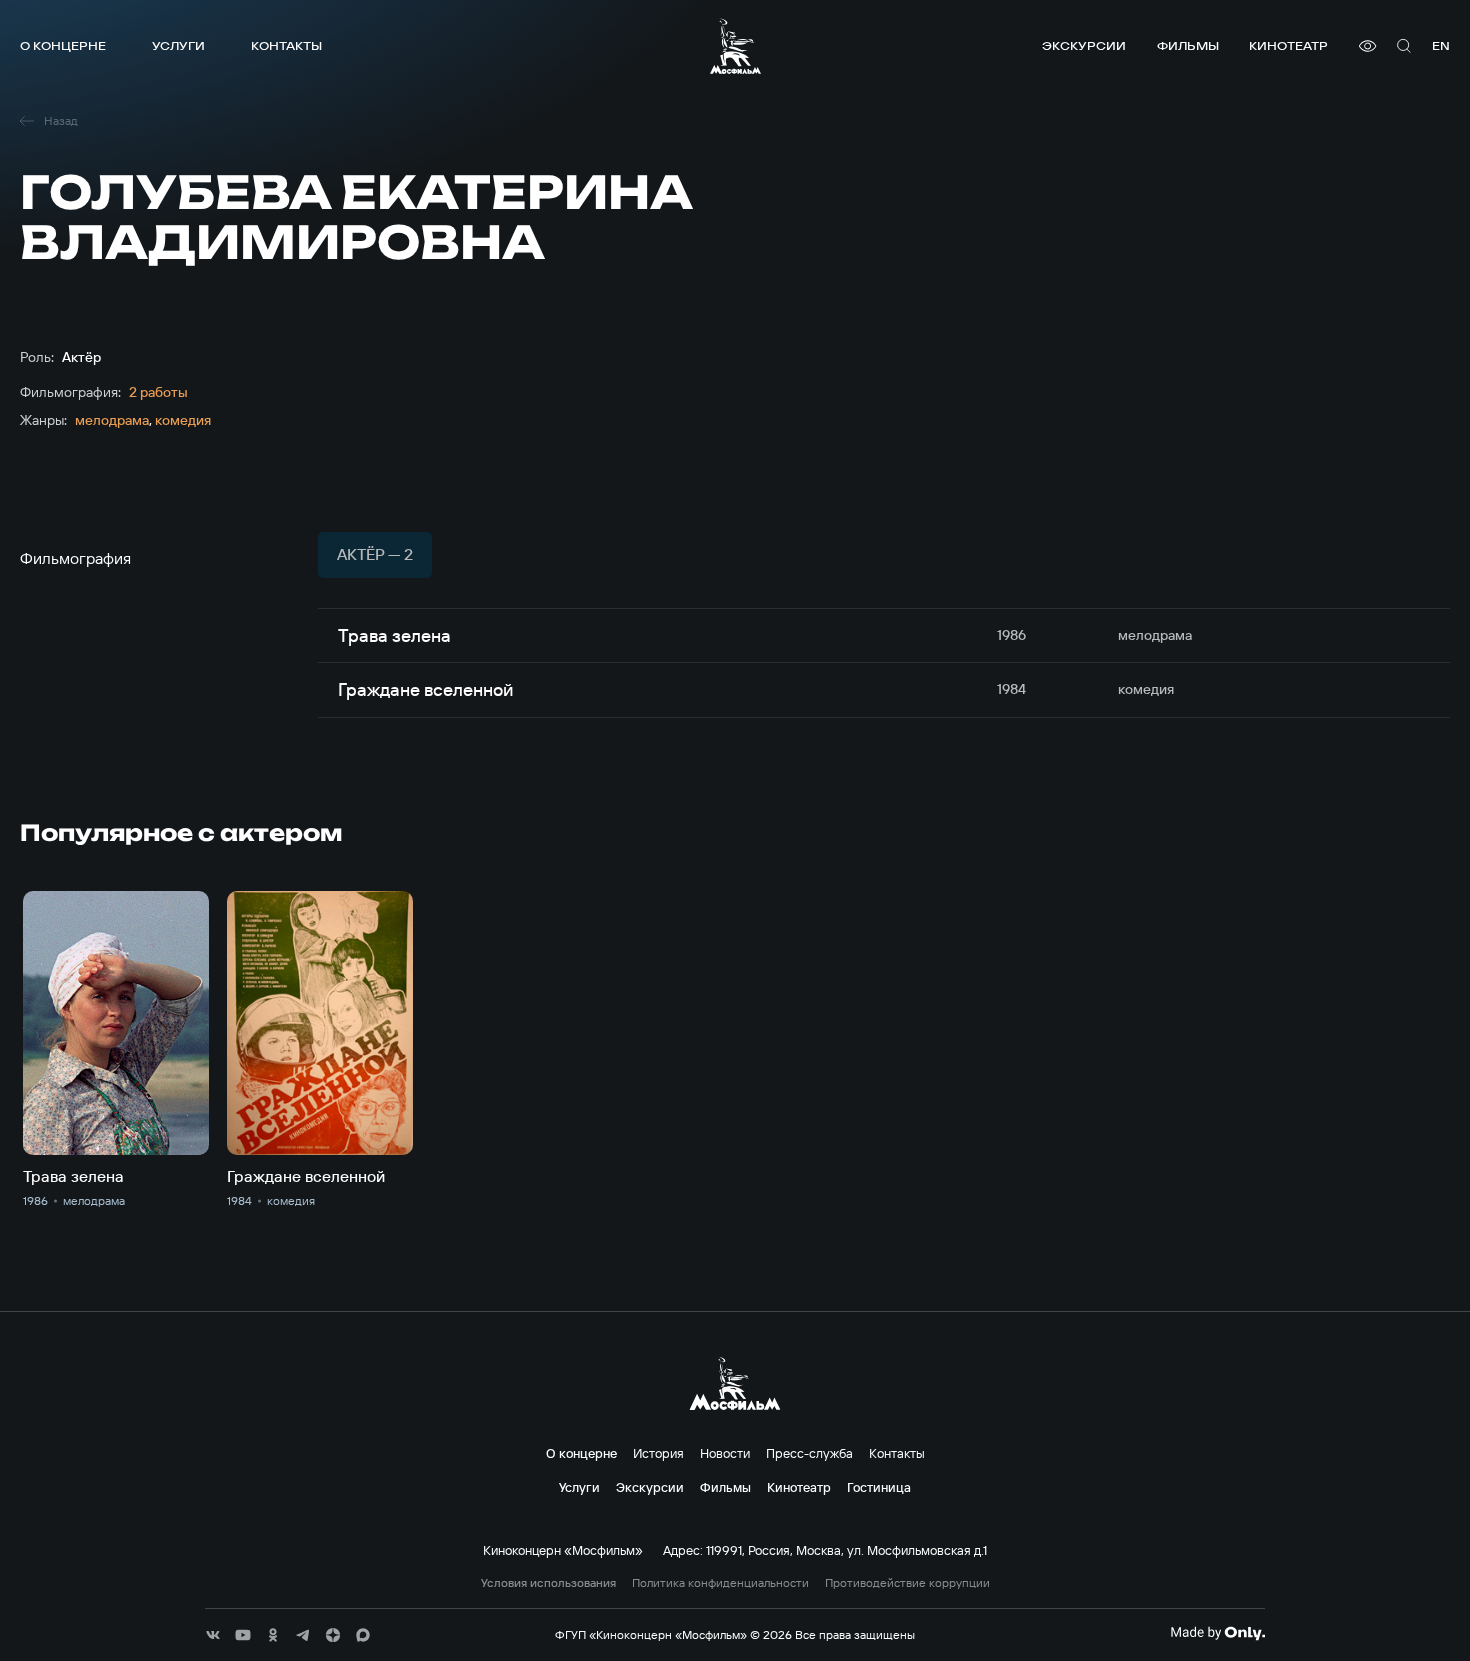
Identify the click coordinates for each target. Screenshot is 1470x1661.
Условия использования (548, 1583)
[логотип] (735, 46)
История (658, 1453)
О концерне (63, 45)
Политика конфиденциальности (720, 1583)
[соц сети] (213, 1635)
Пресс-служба (809, 1453)
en (1441, 45)
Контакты (286, 45)
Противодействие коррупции (907, 1583)
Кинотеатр (1288, 45)
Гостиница (879, 1487)
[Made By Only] (1217, 1633)
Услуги (178, 45)
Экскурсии (1084, 45)
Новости (725, 1453)
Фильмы (1188, 45)
